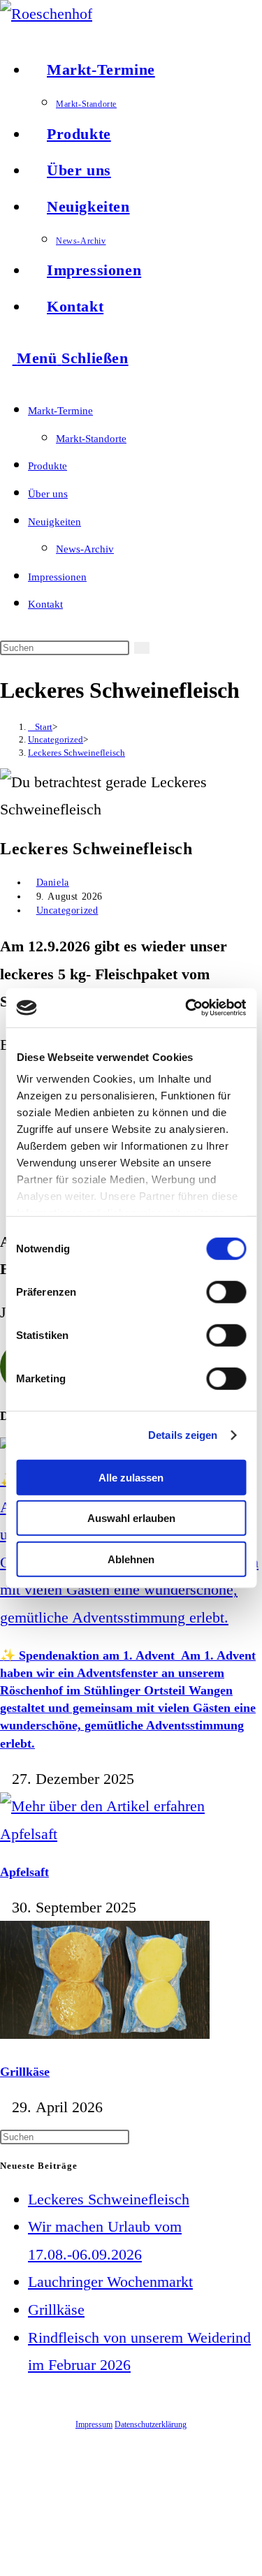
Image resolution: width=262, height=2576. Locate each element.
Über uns (48, 494)
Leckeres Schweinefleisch (77, 753)
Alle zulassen (131, 1477)
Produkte (48, 466)
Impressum (94, 2424)
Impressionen (57, 577)
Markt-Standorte (91, 439)
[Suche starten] (142, 648)
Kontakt (45, 604)
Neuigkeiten (54, 522)
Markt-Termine (60, 411)
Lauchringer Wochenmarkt (110, 2282)
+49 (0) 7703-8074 (230, 2502)
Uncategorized (67, 910)
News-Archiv (85, 549)
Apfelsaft (24, 1872)
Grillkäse (25, 2072)
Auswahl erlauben (131, 1518)
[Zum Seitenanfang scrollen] (6, 2562)
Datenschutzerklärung (151, 2424)
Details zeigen (183, 1435)
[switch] (226, 1291)
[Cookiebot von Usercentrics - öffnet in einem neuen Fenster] (187, 1008)
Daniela (53, 883)
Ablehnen (131, 1559)
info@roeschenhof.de (226, 2517)
